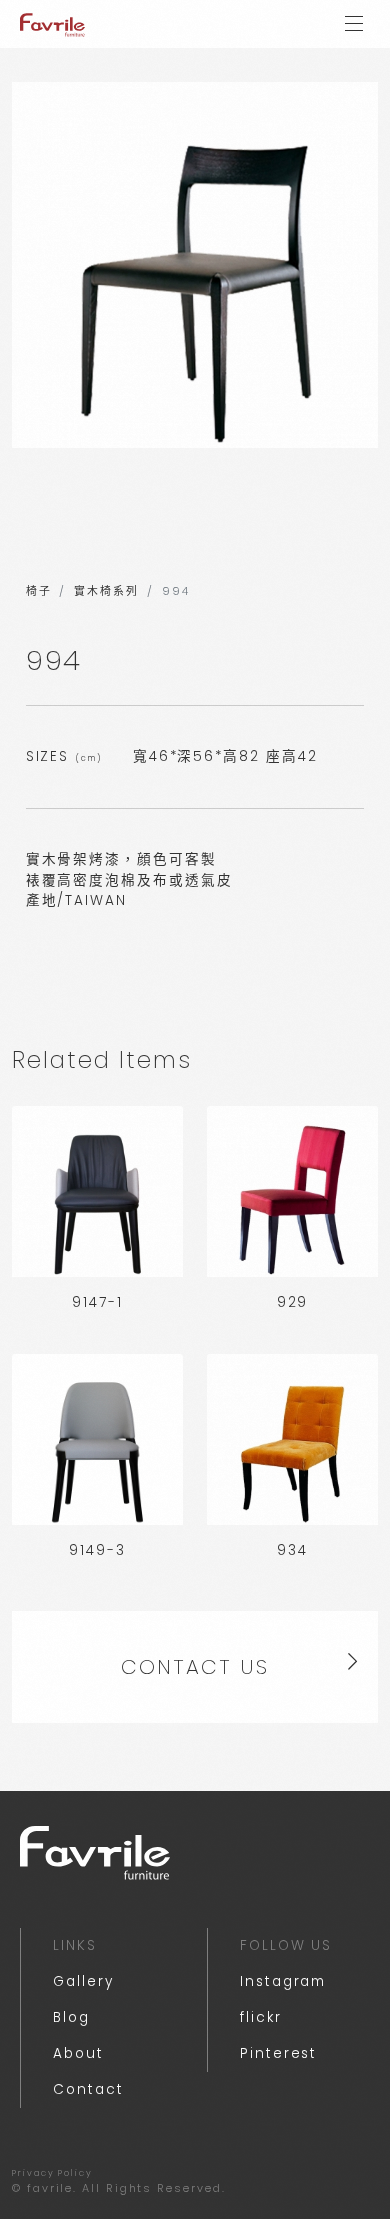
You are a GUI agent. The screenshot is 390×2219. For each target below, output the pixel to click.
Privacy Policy (52, 2173)
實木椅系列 (106, 591)
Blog (71, 2017)
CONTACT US (194, 1667)
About (78, 2053)
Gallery (83, 1981)
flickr (261, 2017)
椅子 (39, 591)
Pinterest (278, 2053)
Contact (88, 2089)
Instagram (283, 1981)
